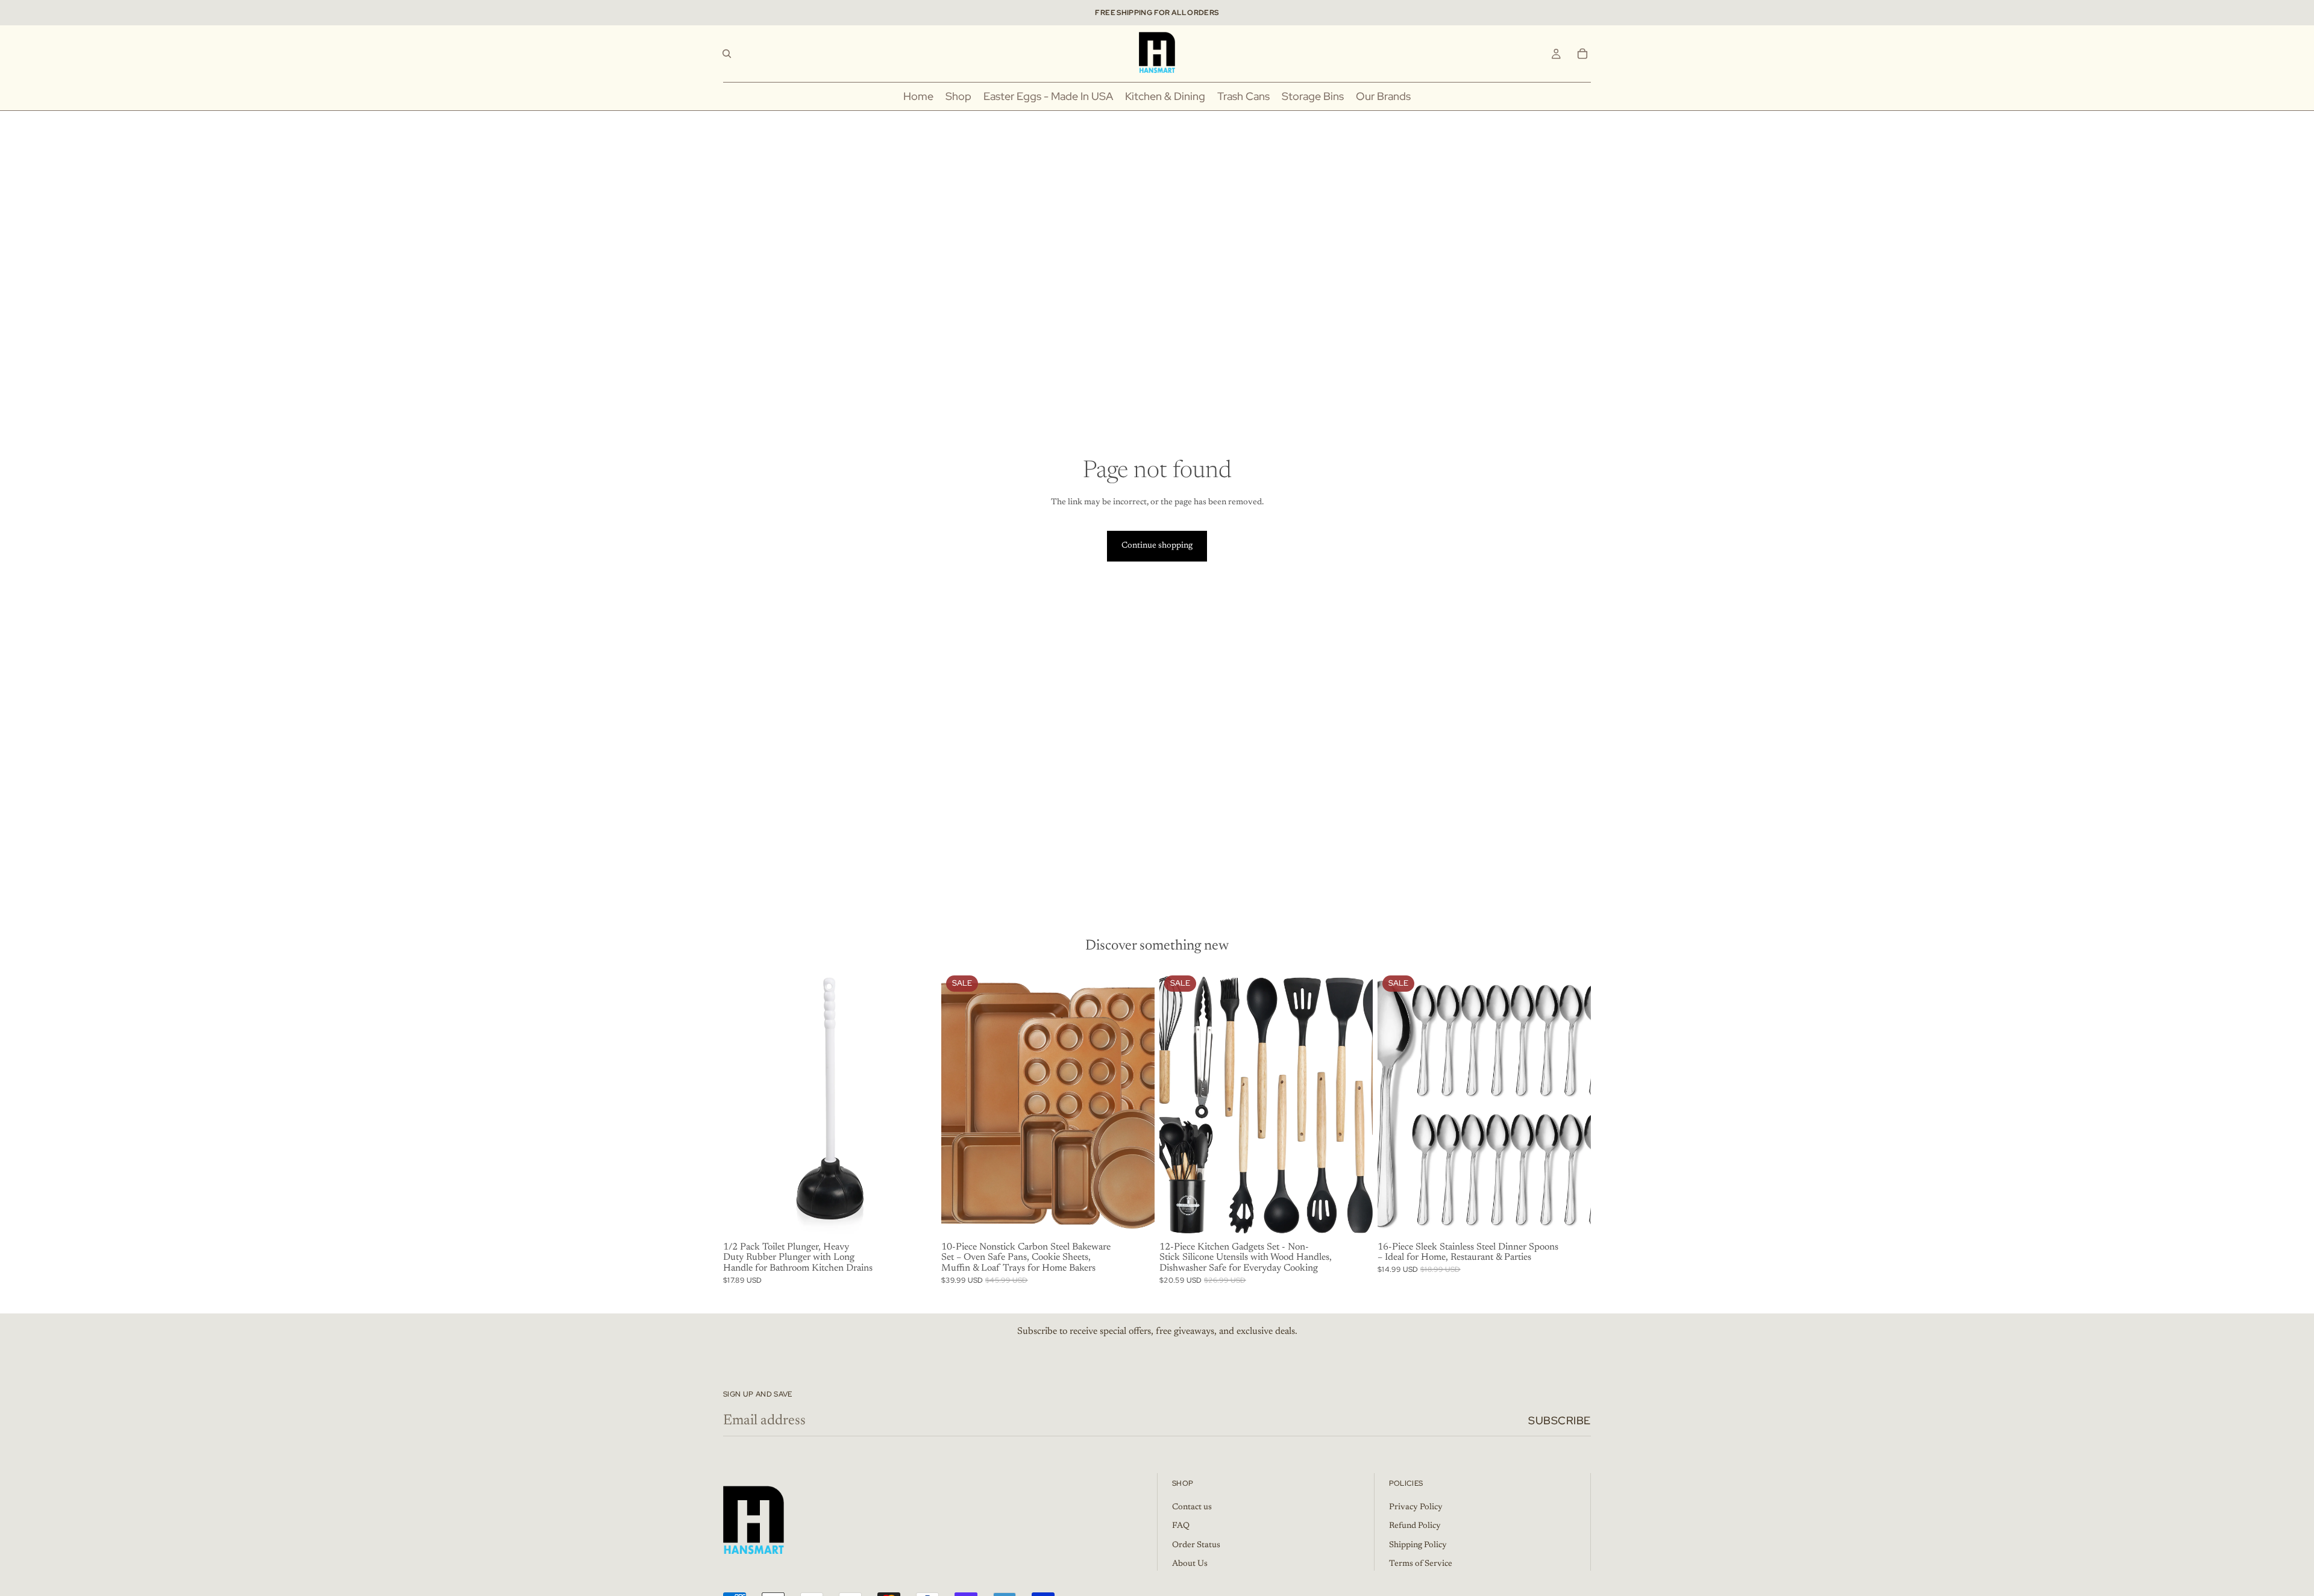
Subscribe (1560, 1420)
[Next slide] (918, 1104)
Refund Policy (1415, 1526)
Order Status (1196, 1545)
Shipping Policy (1418, 1545)
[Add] (1354, 1219)
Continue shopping (1157, 546)
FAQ (1181, 1526)
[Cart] (1582, 54)
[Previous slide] (741, 1104)
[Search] (727, 54)
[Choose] (918, 1219)
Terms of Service (1421, 1564)
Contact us (1192, 1507)
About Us (1190, 1564)
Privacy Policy (1416, 1507)
